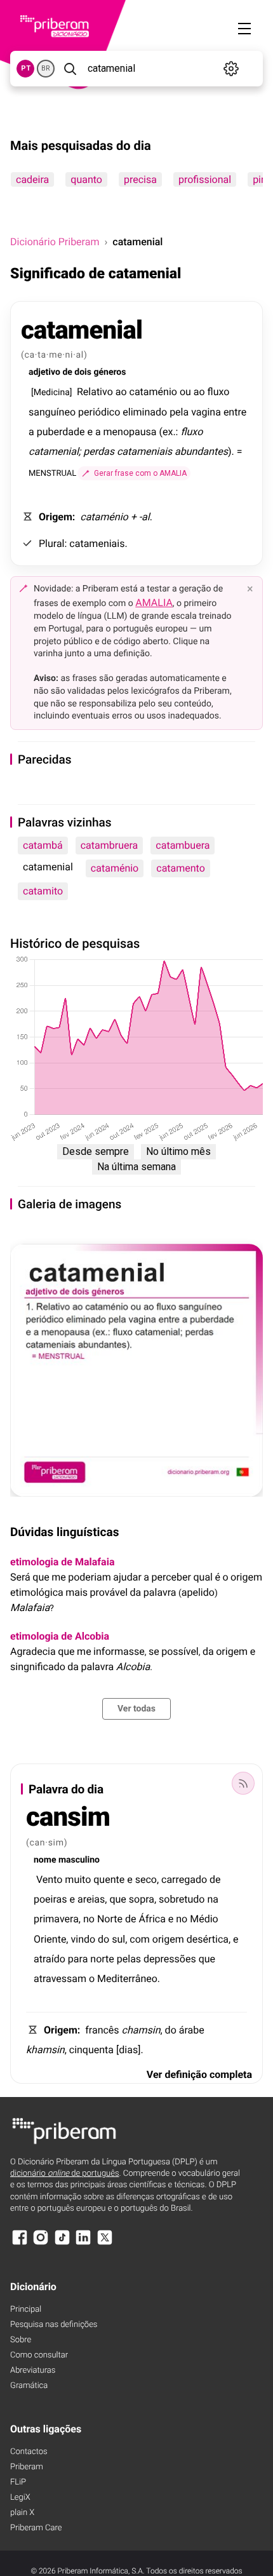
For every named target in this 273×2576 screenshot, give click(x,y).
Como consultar (39, 2355)
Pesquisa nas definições (54, 2325)
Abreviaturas (33, 2370)
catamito (43, 891)
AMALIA (154, 603)
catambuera (183, 845)
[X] (105, 2243)
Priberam (27, 2467)
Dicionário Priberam (55, 242)
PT (26, 68)
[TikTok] (62, 2243)
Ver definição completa (199, 2074)
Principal (26, 2310)
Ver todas (136, 1709)
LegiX (20, 2498)
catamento (181, 868)
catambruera (110, 845)
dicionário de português (65, 2174)
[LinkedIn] (83, 2243)
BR (46, 68)
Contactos (29, 2452)
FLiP (18, 2482)
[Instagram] (41, 2243)
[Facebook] (20, 2243)
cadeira (32, 179)
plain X (22, 2513)
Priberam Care (36, 2528)
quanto (86, 179)
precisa (140, 179)
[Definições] (231, 69)
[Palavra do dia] (243, 1783)
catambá (43, 845)
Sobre (21, 2340)
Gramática (29, 2386)
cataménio (115, 868)
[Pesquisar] (70, 69)
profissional (205, 179)
